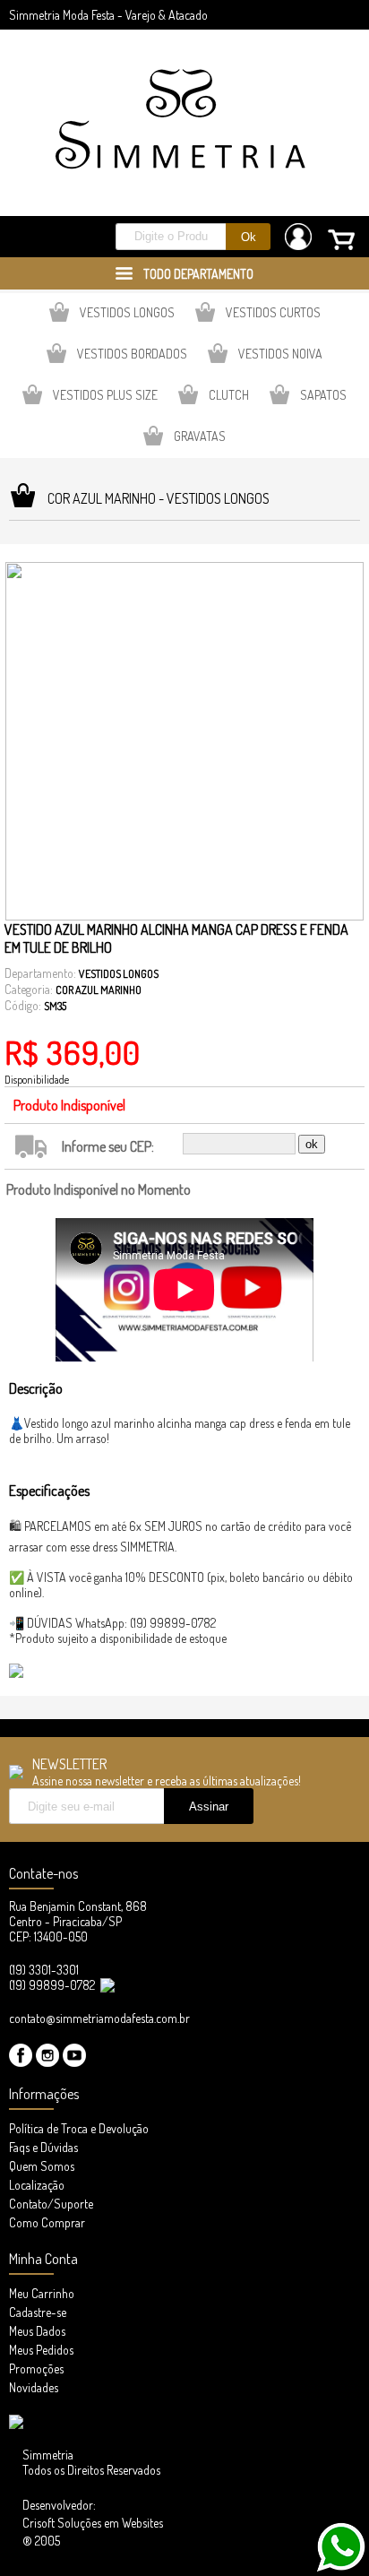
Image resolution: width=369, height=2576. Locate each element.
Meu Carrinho (42, 2293)
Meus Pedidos (41, 2350)
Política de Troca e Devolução (79, 2128)
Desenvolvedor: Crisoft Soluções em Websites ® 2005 (93, 2523)
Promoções (36, 2369)
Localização (37, 2185)
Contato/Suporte (51, 2204)
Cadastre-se (38, 2312)
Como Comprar (47, 2222)
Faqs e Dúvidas (43, 2147)
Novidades (34, 2387)
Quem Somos (42, 2166)
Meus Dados (37, 2331)
